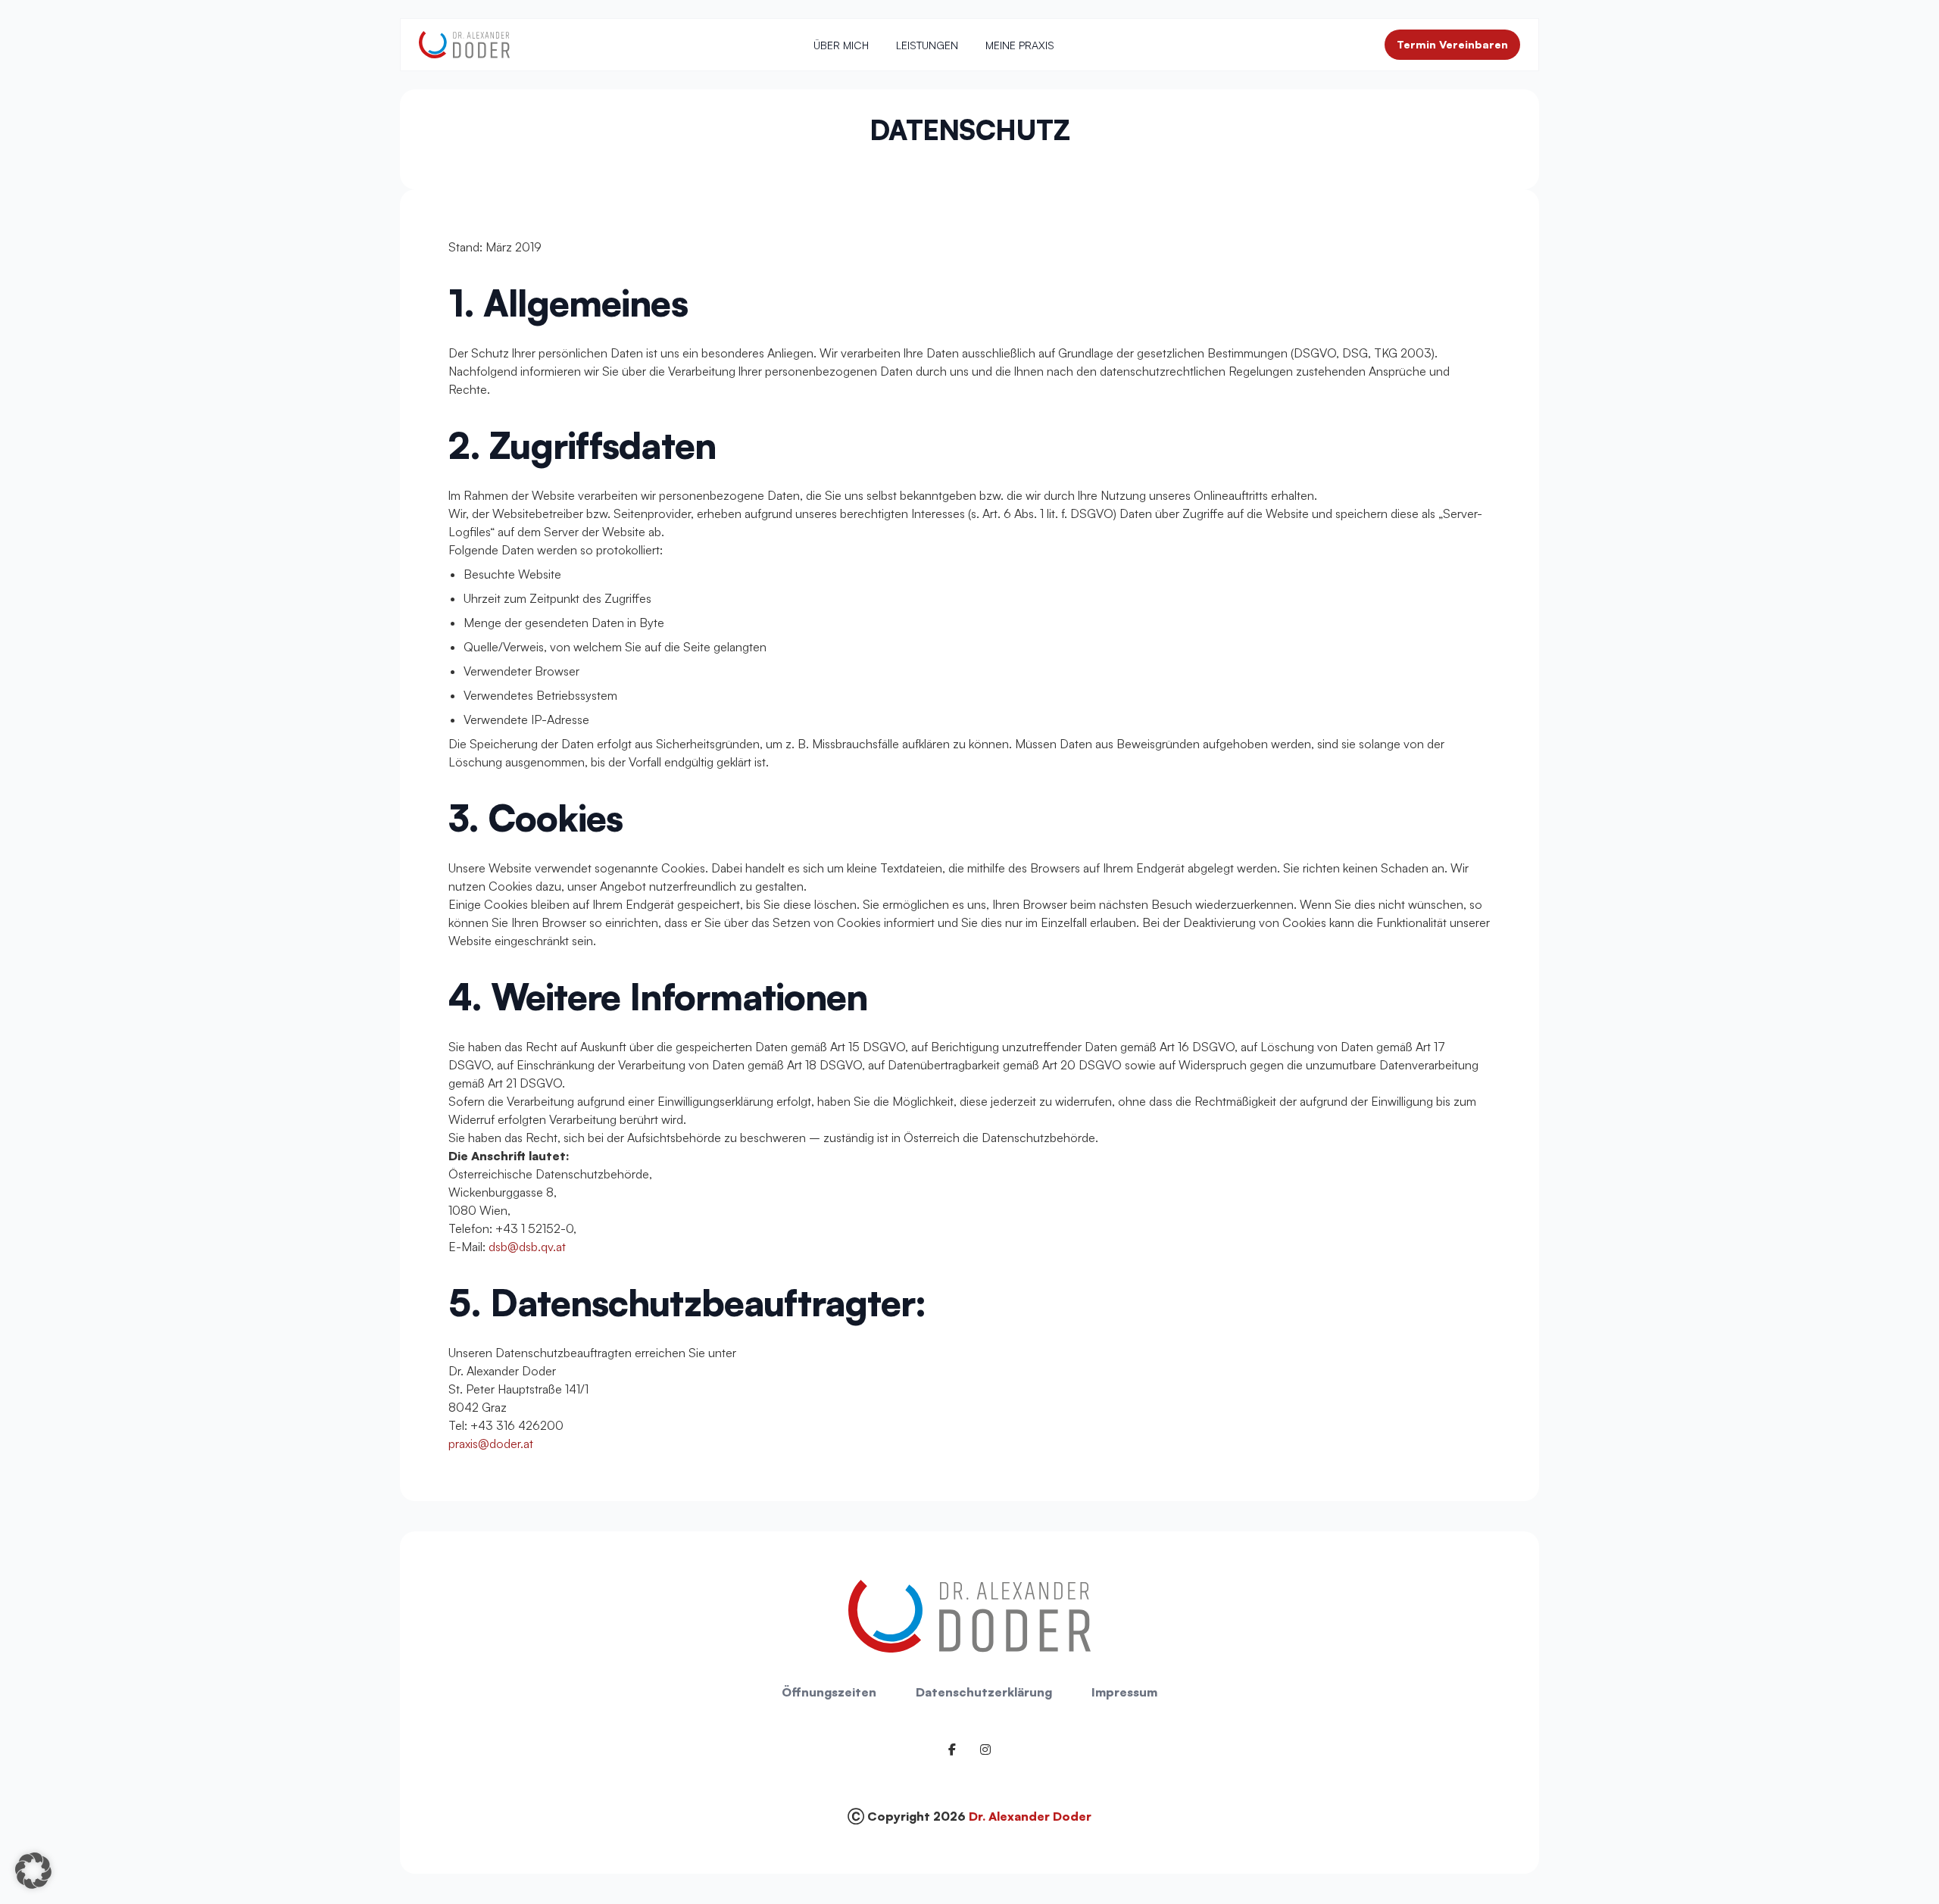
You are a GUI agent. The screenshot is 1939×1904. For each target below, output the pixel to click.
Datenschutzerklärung (984, 1692)
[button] (33, 1871)
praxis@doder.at (491, 1444)
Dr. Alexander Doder (1030, 1816)
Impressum (1124, 1692)
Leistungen (927, 45)
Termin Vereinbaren (1452, 44)
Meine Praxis (1020, 45)
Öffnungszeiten (829, 1692)
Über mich (841, 45)
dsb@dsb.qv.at (527, 1247)
